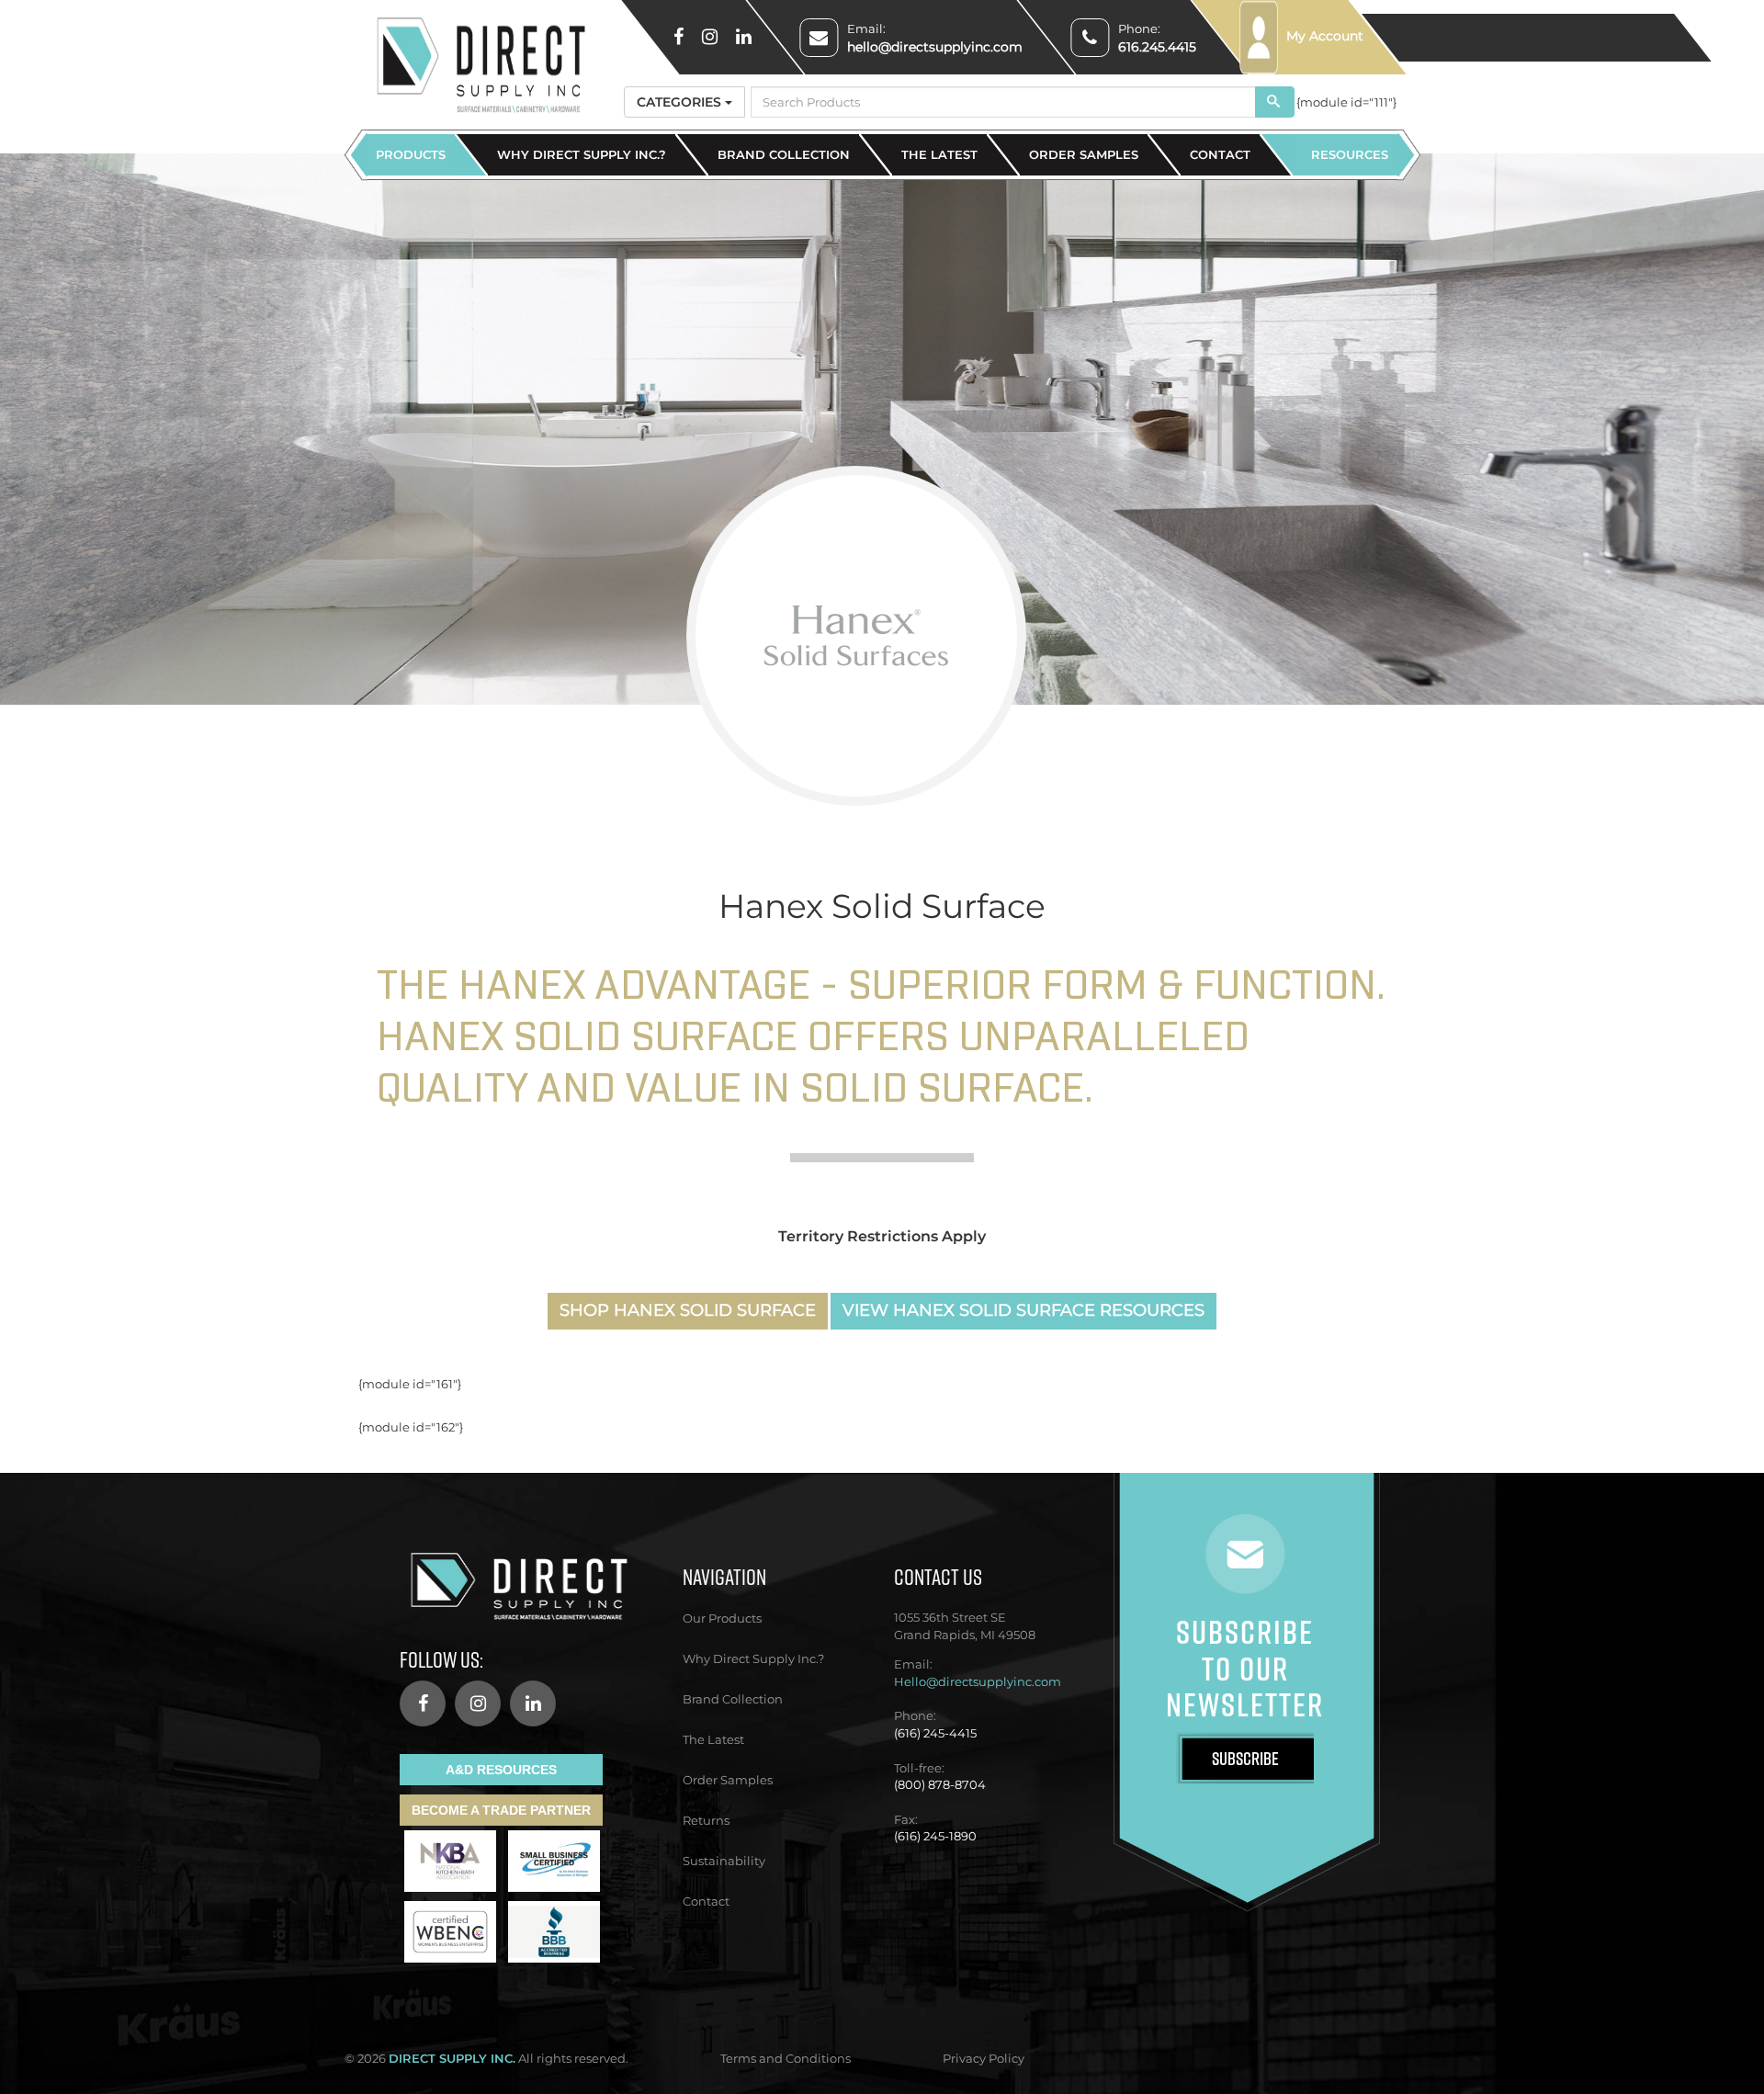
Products (411, 154)
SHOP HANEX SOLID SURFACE (688, 1310)
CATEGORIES (681, 102)
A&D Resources (501, 1770)
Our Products (722, 1618)
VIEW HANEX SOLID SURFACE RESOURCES (1023, 1310)
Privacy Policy (984, 2058)
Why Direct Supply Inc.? (582, 154)
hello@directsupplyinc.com (935, 47)
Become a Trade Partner (501, 1810)
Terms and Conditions (786, 2058)
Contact (1220, 154)
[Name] (1275, 102)
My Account (1323, 36)
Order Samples (1084, 154)
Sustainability (724, 1861)
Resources (1350, 154)
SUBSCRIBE (1245, 1758)
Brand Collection (784, 154)
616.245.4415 (1157, 47)
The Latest (939, 154)
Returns (706, 1820)
